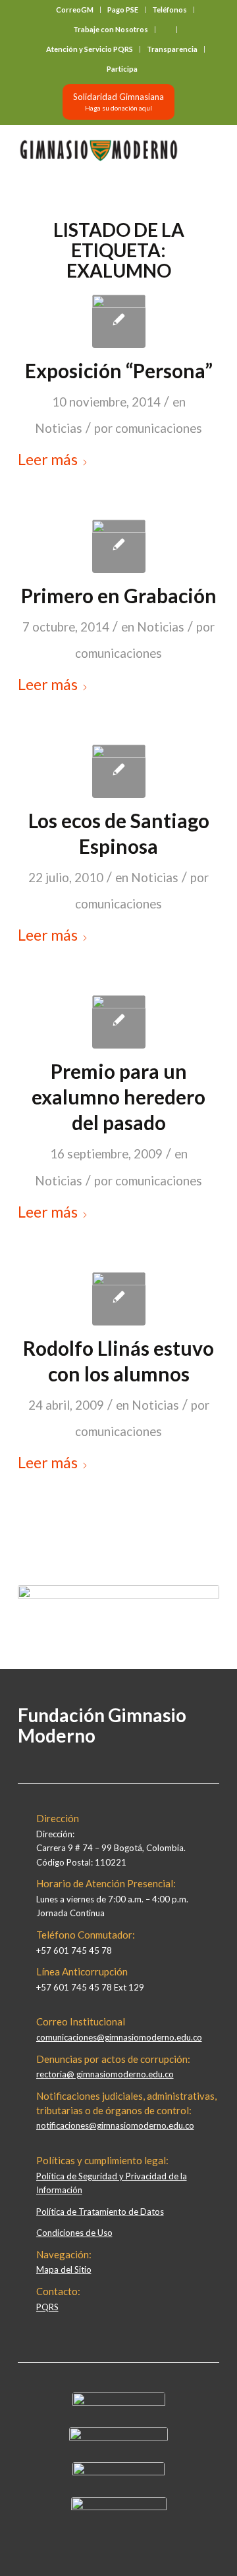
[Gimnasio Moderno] (98, 151)
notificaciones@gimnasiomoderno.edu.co (115, 2125)
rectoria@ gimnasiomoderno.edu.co (105, 2074)
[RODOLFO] (119, 1299)
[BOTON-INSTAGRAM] (118, 2437)
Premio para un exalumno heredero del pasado (118, 1097)
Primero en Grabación (119, 595)
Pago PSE (123, 10)
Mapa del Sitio (64, 2269)
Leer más (48, 459)
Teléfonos (170, 10)
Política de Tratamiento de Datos (100, 2212)
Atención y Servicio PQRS (90, 49)
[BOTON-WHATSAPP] (119, 2507)
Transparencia (172, 49)
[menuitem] (75, 10)
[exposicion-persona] (119, 321)
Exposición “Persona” (119, 370)
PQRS (47, 2307)
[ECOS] (119, 771)
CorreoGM (75, 10)
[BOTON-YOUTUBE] (118, 2472)
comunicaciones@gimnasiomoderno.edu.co (119, 2037)
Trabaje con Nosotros (111, 29)
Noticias (59, 428)
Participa (122, 69)
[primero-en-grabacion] (119, 546)
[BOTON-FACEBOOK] (119, 2402)
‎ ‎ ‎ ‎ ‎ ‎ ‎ (166, 29)
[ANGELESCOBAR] (119, 1022)
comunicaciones (159, 428)
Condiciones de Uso (74, 2233)
